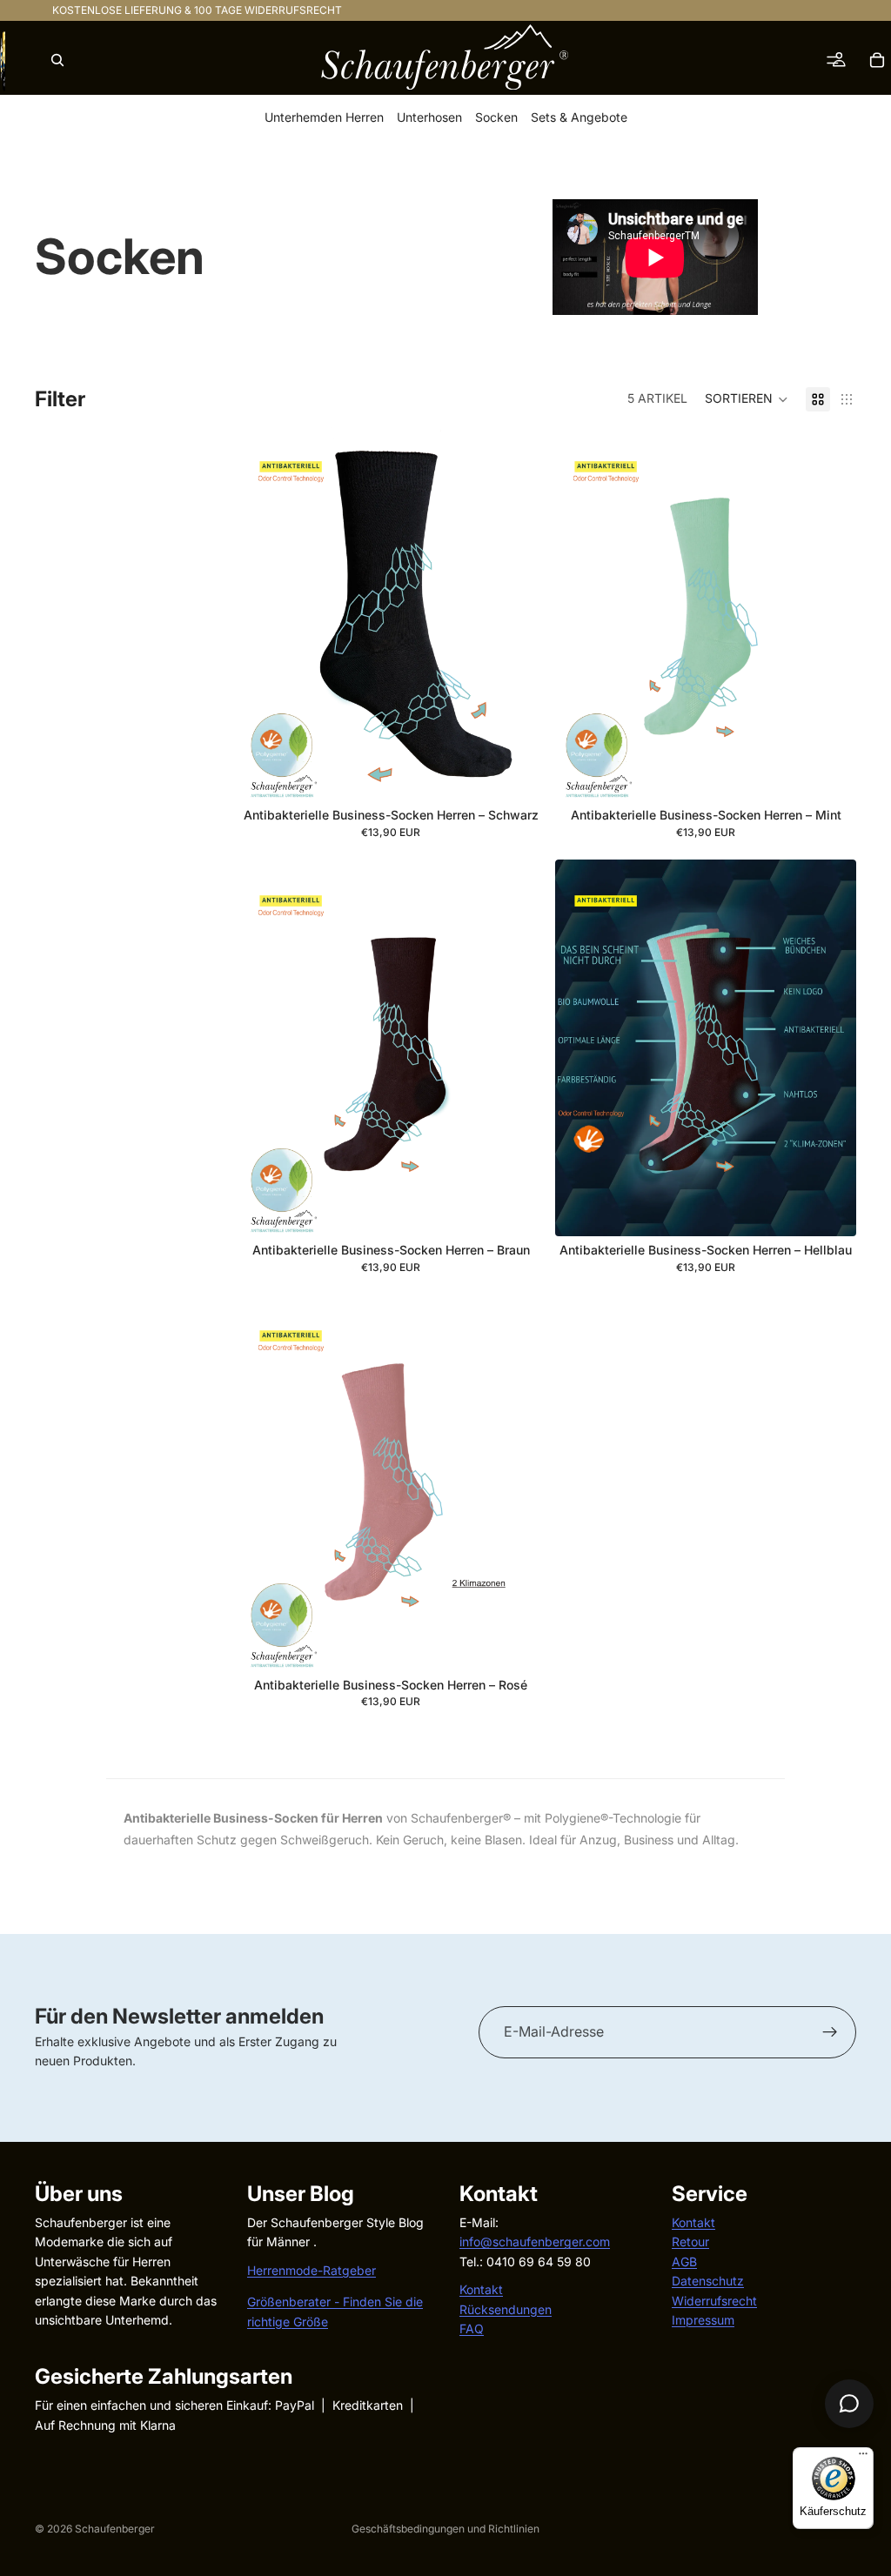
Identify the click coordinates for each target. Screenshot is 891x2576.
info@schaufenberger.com (535, 2241)
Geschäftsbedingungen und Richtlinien (445, 2529)
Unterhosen (429, 118)
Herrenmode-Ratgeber (312, 2270)
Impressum (703, 2320)
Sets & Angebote (579, 118)
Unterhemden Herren (324, 118)
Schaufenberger (115, 2529)
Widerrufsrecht (714, 2300)
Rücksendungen (506, 2308)
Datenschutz (708, 2281)
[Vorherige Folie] (266, 613)
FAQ (472, 2328)
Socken (496, 118)
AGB (684, 2262)
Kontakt (481, 2289)
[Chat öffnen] (849, 2404)
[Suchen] (57, 60)
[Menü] (863, 2458)
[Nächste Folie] (515, 613)
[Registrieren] (830, 2032)
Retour (690, 2241)
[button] (747, 399)
